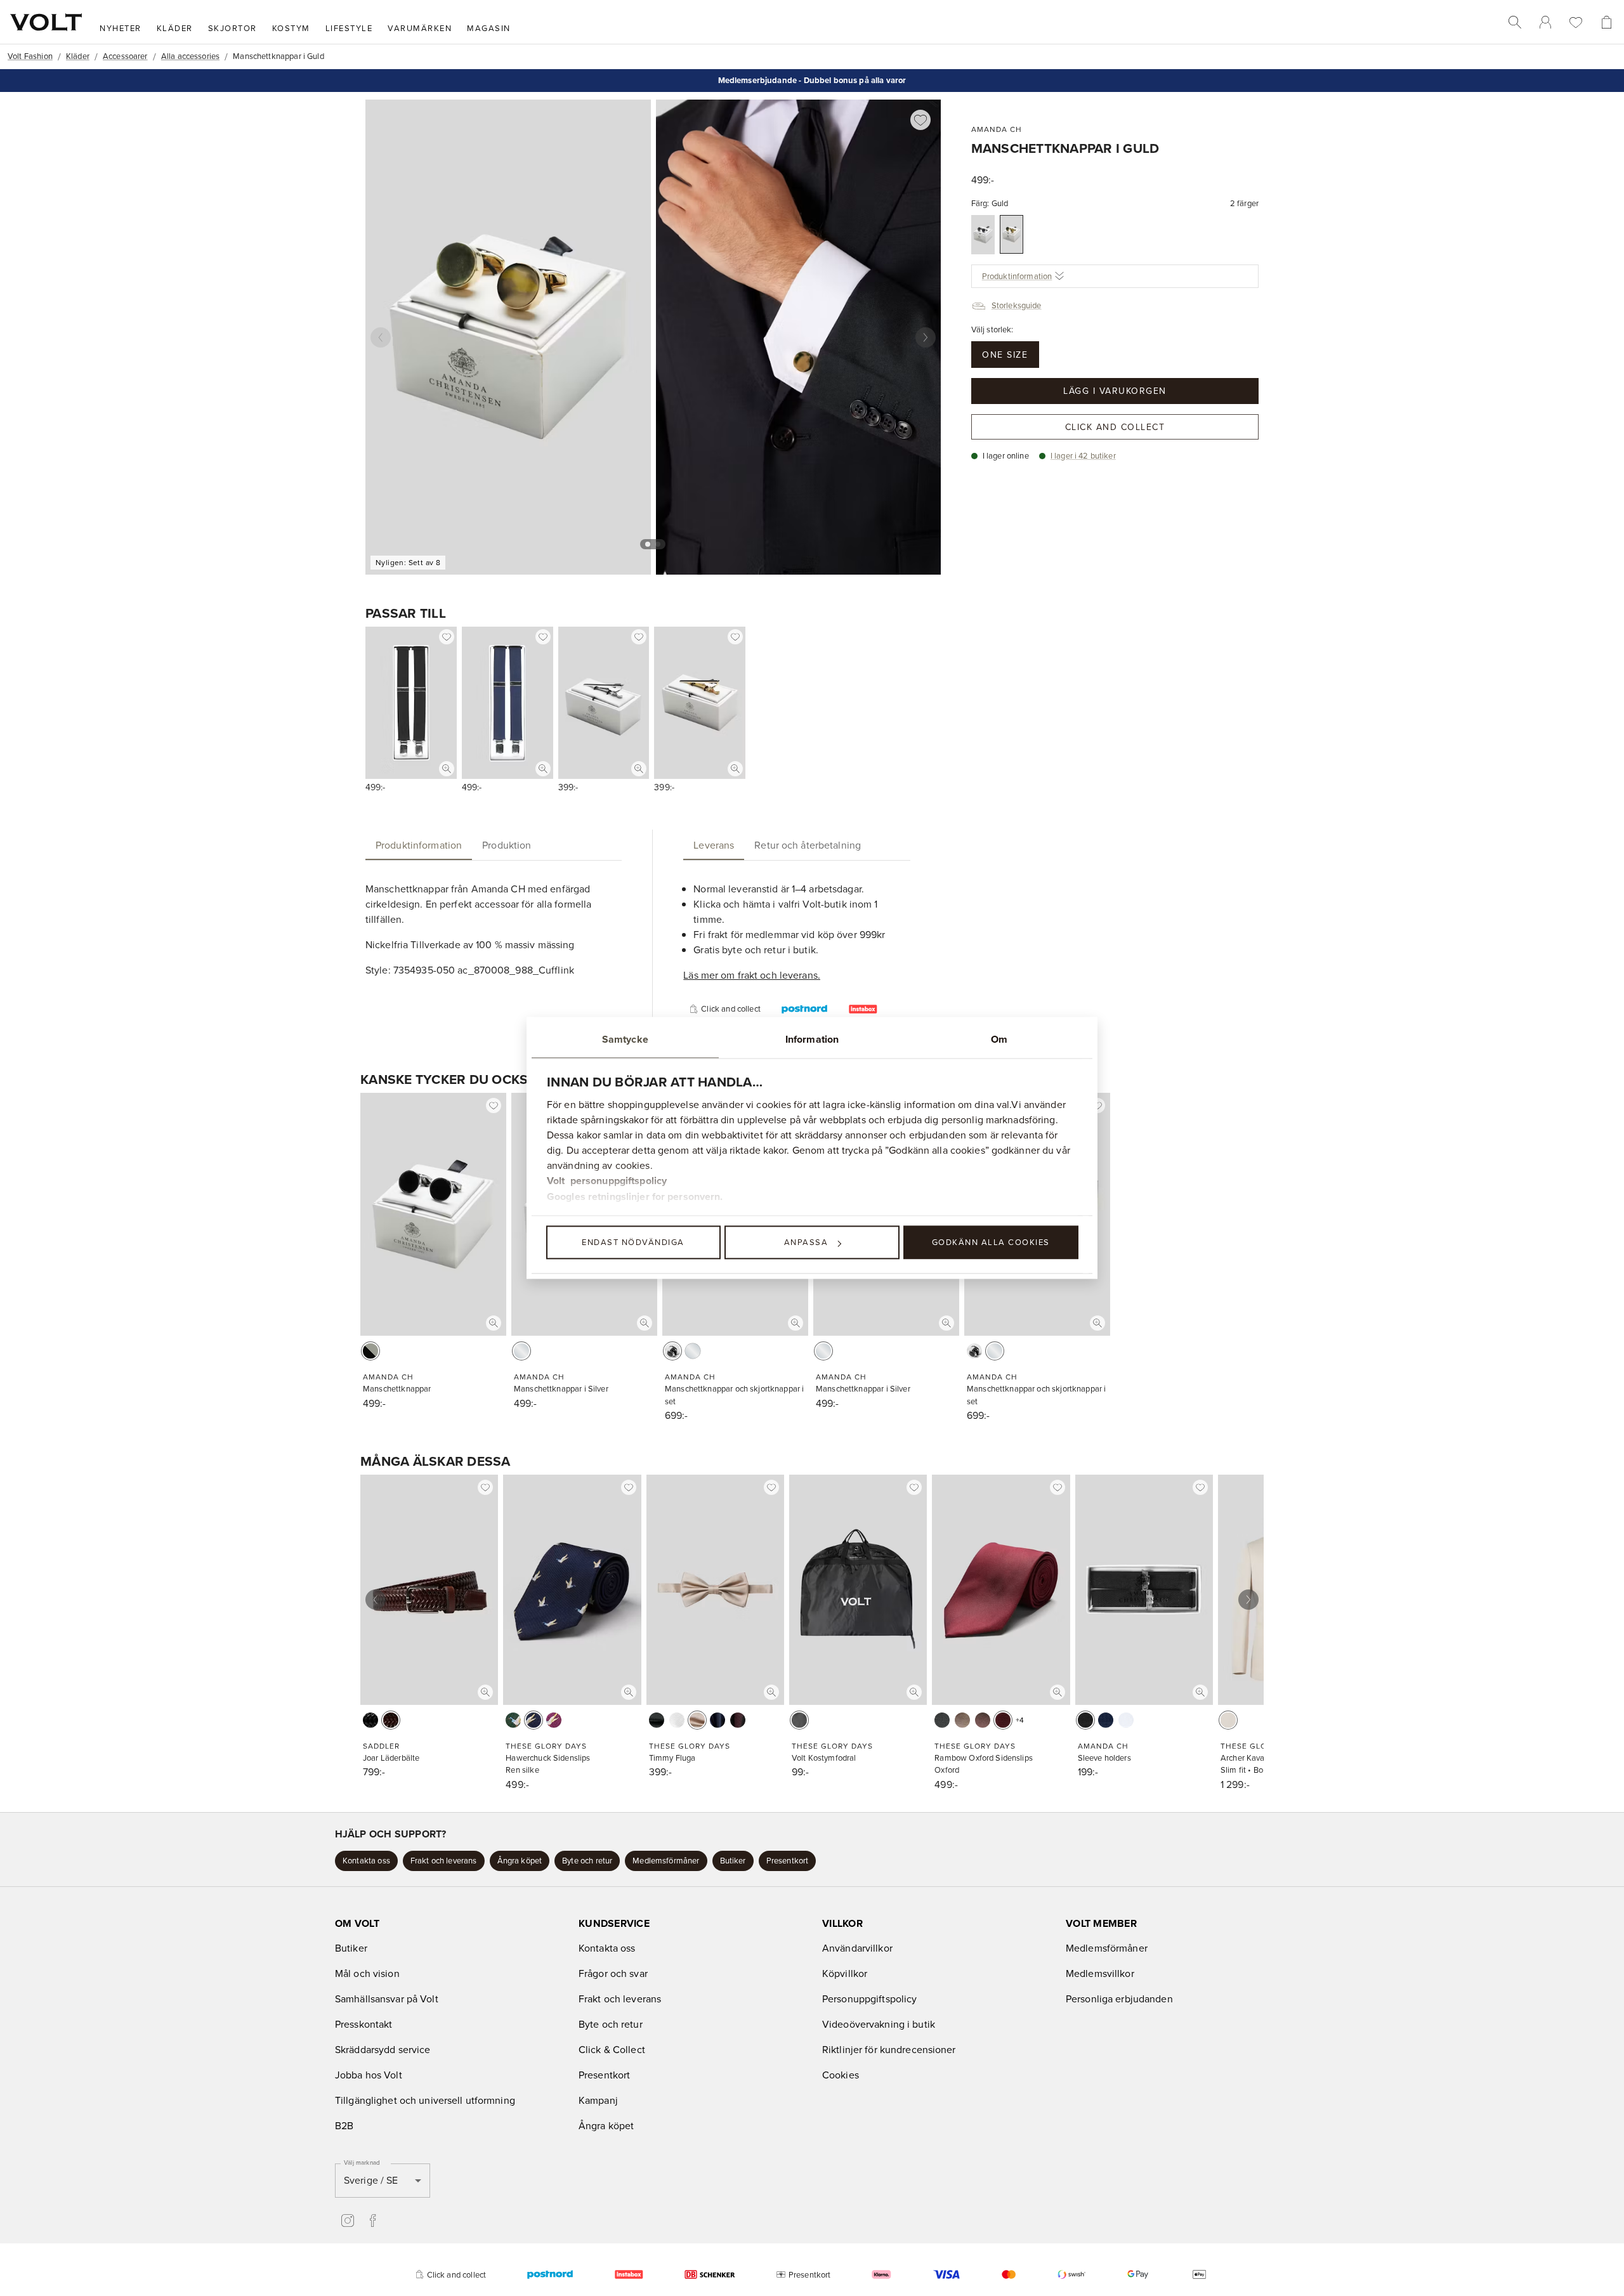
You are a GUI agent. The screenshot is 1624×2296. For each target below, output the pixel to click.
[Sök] (1515, 22)
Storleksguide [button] (1017, 305)
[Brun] (391, 1720)
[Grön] (513, 1720)
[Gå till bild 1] (648, 544)
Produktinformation (1017, 276)
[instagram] (348, 2221)
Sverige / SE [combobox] (371, 2180)
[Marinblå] (534, 1720)
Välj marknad (362, 2162)
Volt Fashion (30, 56)
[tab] (419, 845)
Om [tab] (999, 1039)
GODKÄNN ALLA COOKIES (991, 1242)
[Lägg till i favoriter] (920, 120)
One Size (1005, 355)
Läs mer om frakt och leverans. (752, 975)
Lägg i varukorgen (1115, 391)
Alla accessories (190, 56)
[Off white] (1228, 1720)
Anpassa (806, 1242)
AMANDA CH (997, 129)
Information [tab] (812, 1039)
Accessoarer (125, 56)
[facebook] (373, 2221)
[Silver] (983, 235)
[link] (1545, 22)
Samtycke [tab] (625, 1039)
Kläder (78, 56)
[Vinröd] (554, 1720)
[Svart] (370, 1351)
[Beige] (697, 1720)
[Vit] (677, 1720)
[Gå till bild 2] (658, 544)
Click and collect (1115, 427)
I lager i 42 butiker (1083, 455)
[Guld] (1012, 234)
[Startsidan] (46, 22)
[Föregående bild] (381, 337)
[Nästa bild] (926, 337)
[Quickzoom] (447, 769)
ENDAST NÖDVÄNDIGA (633, 1242)
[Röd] (1003, 1720)
